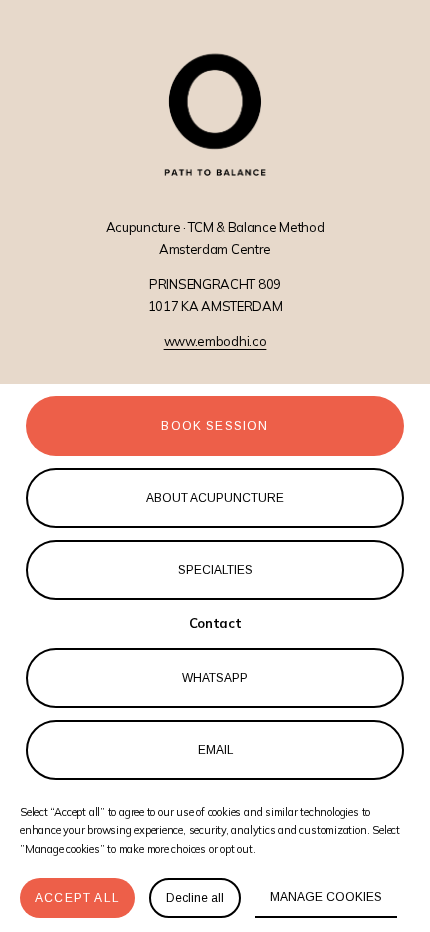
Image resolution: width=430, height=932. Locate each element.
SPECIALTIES (215, 570)
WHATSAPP (215, 678)
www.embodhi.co (215, 341)
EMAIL (215, 750)
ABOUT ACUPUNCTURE (215, 498)
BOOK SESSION (214, 426)
